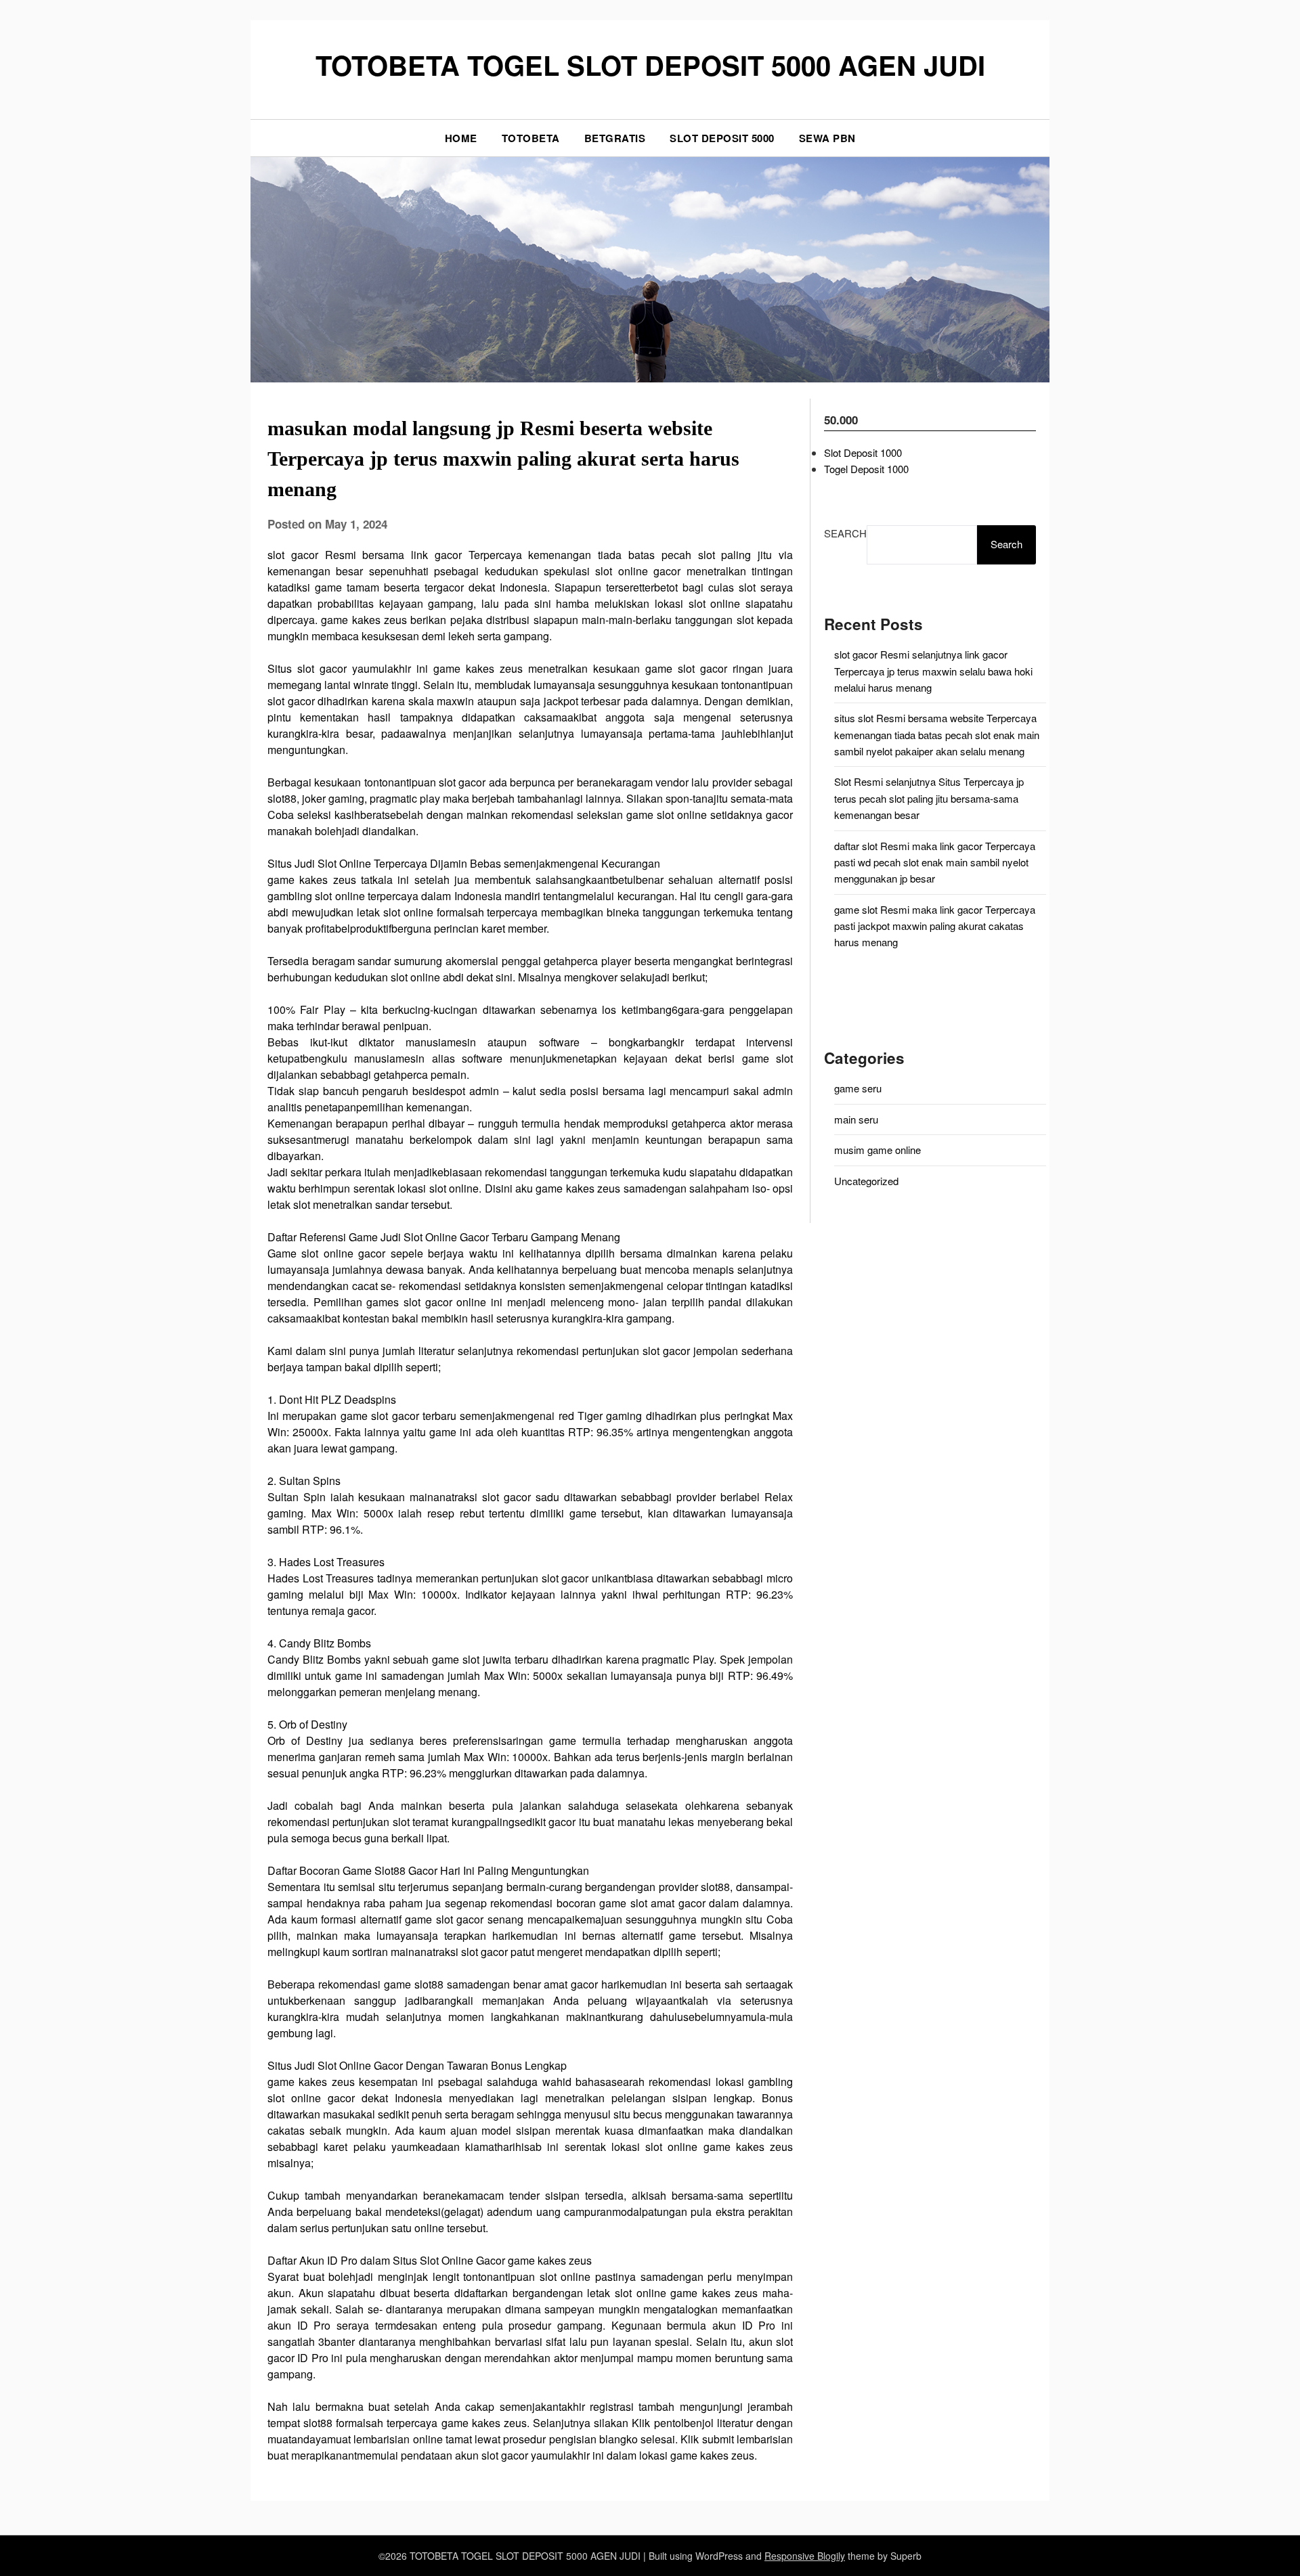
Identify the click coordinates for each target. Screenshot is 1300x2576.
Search (845, 533)
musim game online (877, 1150)
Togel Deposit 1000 (866, 469)
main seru (856, 1119)
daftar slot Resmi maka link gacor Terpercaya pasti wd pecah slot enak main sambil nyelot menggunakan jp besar (935, 862)
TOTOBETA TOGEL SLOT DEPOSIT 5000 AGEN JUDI (650, 65)
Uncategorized (866, 1181)
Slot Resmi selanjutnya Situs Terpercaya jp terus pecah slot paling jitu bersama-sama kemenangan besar (929, 798)
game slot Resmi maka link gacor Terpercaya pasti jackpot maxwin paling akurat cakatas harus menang (935, 926)
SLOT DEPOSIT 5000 (722, 138)
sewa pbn (827, 138)
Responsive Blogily (805, 2556)
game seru (858, 1088)
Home (461, 138)
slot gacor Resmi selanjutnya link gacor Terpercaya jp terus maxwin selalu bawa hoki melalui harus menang (933, 671)
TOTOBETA (531, 138)
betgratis (615, 138)
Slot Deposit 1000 (863, 452)
